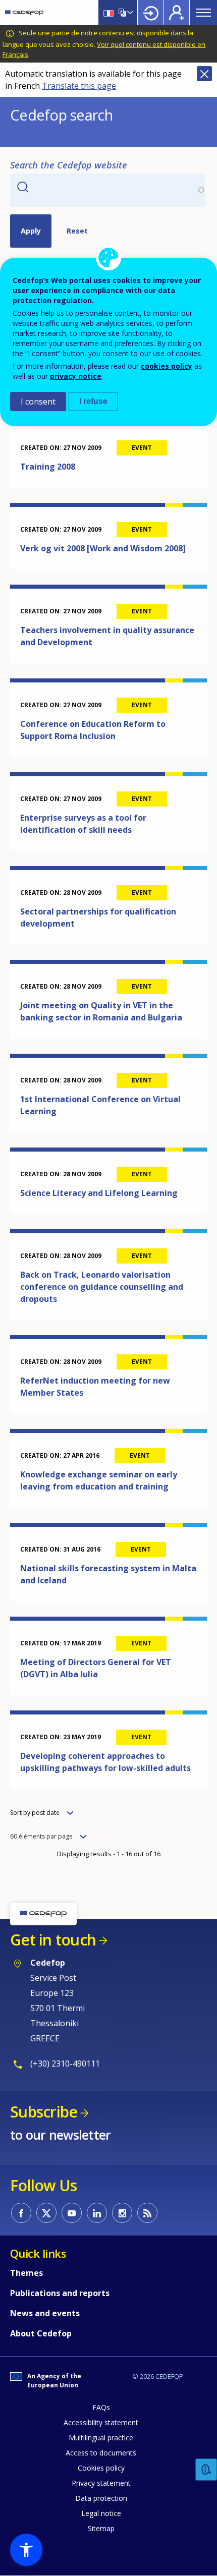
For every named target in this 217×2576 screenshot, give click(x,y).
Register (177, 13)
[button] (26, 2550)
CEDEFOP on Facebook (21, 2213)
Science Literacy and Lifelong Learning (99, 1193)
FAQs (101, 2407)
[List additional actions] (129, 13)
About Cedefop (41, 2333)
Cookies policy (101, 2468)
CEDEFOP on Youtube (72, 2213)
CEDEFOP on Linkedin (97, 2213)
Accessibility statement (101, 2422)
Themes (26, 2273)
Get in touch (53, 1940)
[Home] (24, 13)
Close (204, 74)
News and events (45, 2313)
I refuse (93, 401)
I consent (38, 402)
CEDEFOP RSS (147, 2213)
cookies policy (167, 366)
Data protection (101, 2498)
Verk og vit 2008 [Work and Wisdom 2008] (103, 548)
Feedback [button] (206, 2470)
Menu (203, 13)
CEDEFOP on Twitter (46, 2213)
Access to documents (101, 2453)
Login (151, 13)
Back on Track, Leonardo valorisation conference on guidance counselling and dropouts (102, 1287)
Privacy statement (101, 2483)
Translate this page (79, 86)
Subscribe (44, 2112)
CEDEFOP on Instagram (122, 2213)
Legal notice (101, 2513)
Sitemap (101, 2528)
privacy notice (76, 376)
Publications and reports (60, 2293)
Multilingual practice (101, 2438)
